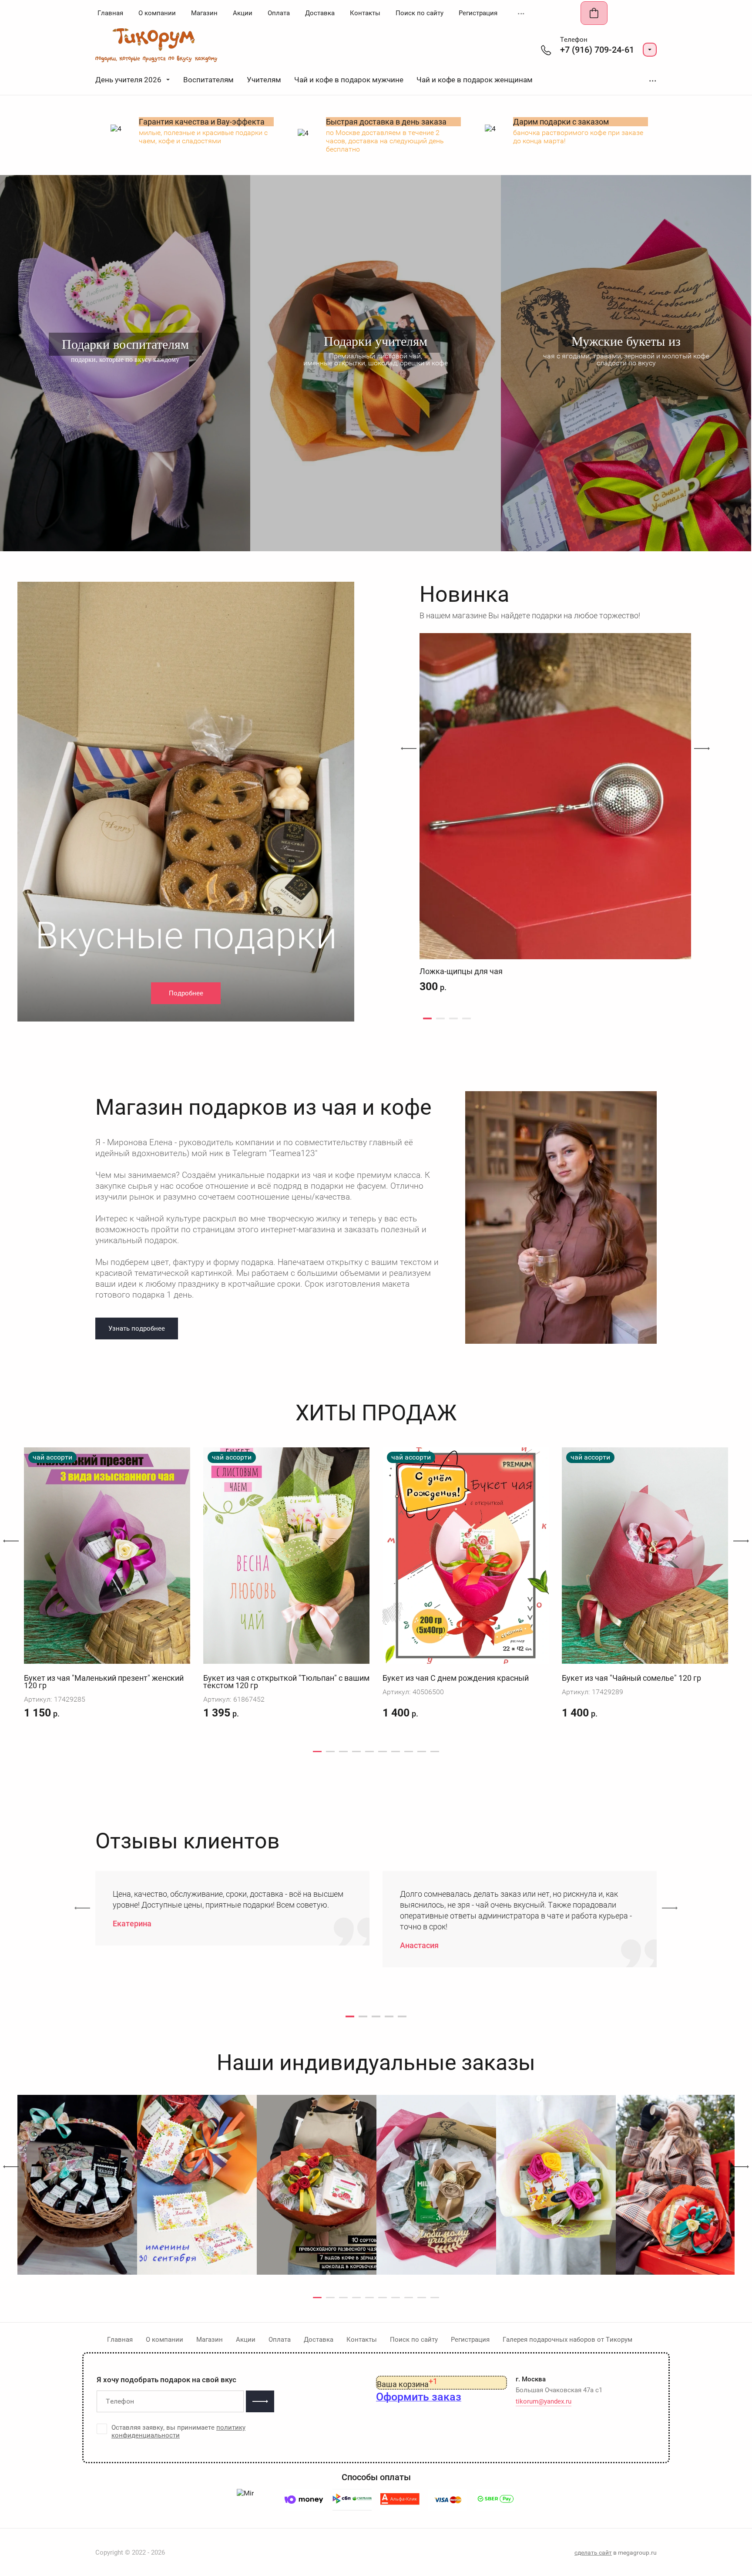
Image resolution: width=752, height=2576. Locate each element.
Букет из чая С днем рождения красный (456, 1678)
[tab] (427, 1018)
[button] (650, 50)
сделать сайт (593, 2552)
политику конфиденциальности (178, 2431)
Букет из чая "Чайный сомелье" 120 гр (631, 1678)
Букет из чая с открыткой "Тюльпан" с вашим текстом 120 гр (286, 1682)
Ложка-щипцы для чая (461, 971)
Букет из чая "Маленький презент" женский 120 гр (104, 1682)
